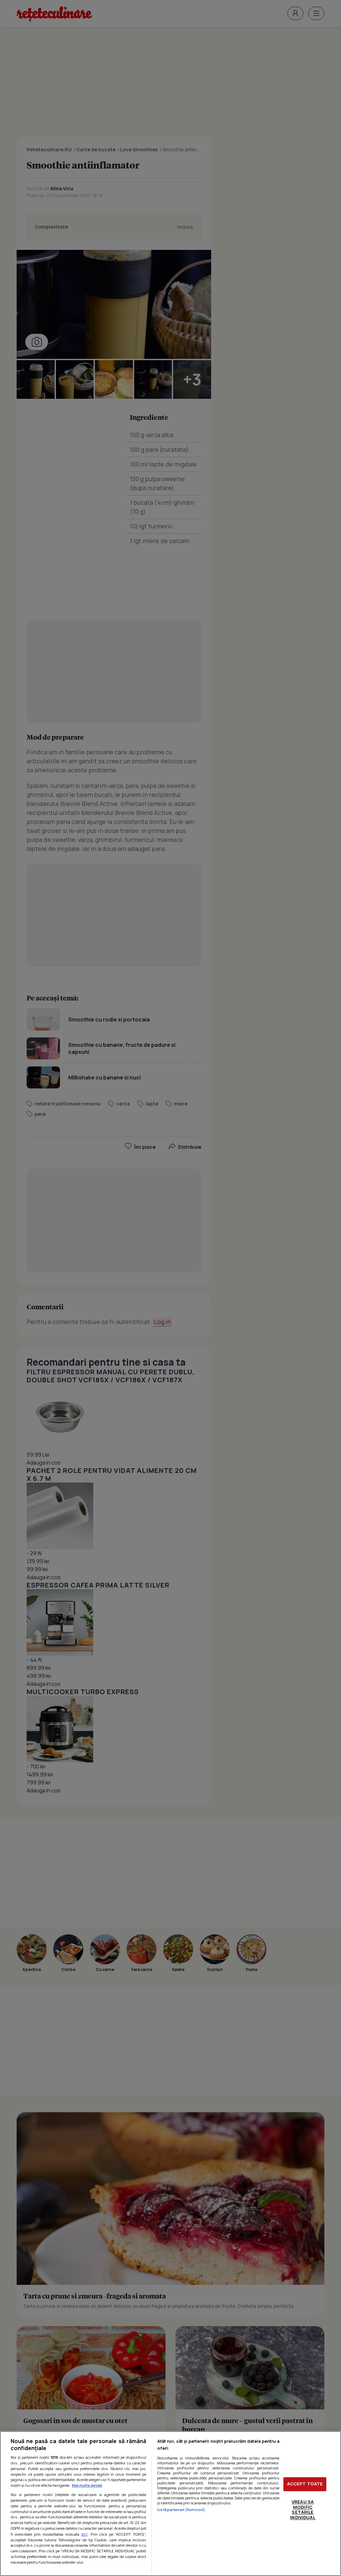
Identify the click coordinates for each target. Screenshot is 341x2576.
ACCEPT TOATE (305, 2484)
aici (84, 2534)
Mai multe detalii (87, 2485)
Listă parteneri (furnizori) (181, 2510)
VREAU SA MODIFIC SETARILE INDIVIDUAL (303, 2510)
